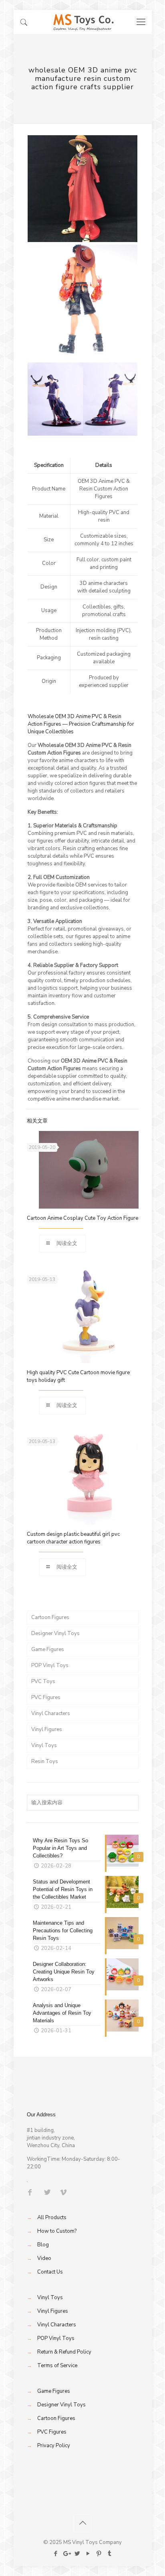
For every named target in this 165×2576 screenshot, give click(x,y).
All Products (52, 2218)
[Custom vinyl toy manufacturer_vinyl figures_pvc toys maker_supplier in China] (83, 22)
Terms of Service (57, 2366)
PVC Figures (46, 1697)
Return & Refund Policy (64, 2352)
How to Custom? (57, 2231)
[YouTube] (88, 2554)
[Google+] (66, 2554)
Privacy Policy (54, 2446)
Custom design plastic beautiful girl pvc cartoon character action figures (73, 1538)
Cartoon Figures (50, 1617)
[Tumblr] (110, 2554)
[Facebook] (55, 2554)
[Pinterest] (99, 2554)
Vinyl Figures (47, 1729)
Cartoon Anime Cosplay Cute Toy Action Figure (82, 1218)
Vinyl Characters (51, 1713)
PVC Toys (43, 1681)
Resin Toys (45, 1761)
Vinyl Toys (44, 1745)
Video (44, 2258)
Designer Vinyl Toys (55, 1633)
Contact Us (50, 2272)
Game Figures (48, 1649)
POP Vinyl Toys (50, 1665)
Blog (43, 2245)
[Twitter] (77, 2554)
